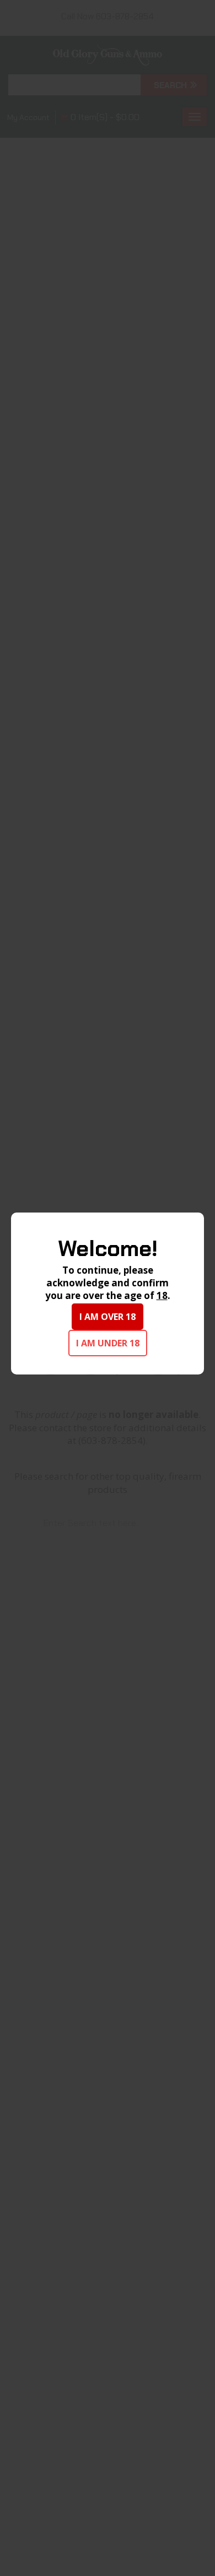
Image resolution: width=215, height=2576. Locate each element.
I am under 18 (108, 1343)
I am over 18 (108, 1317)
